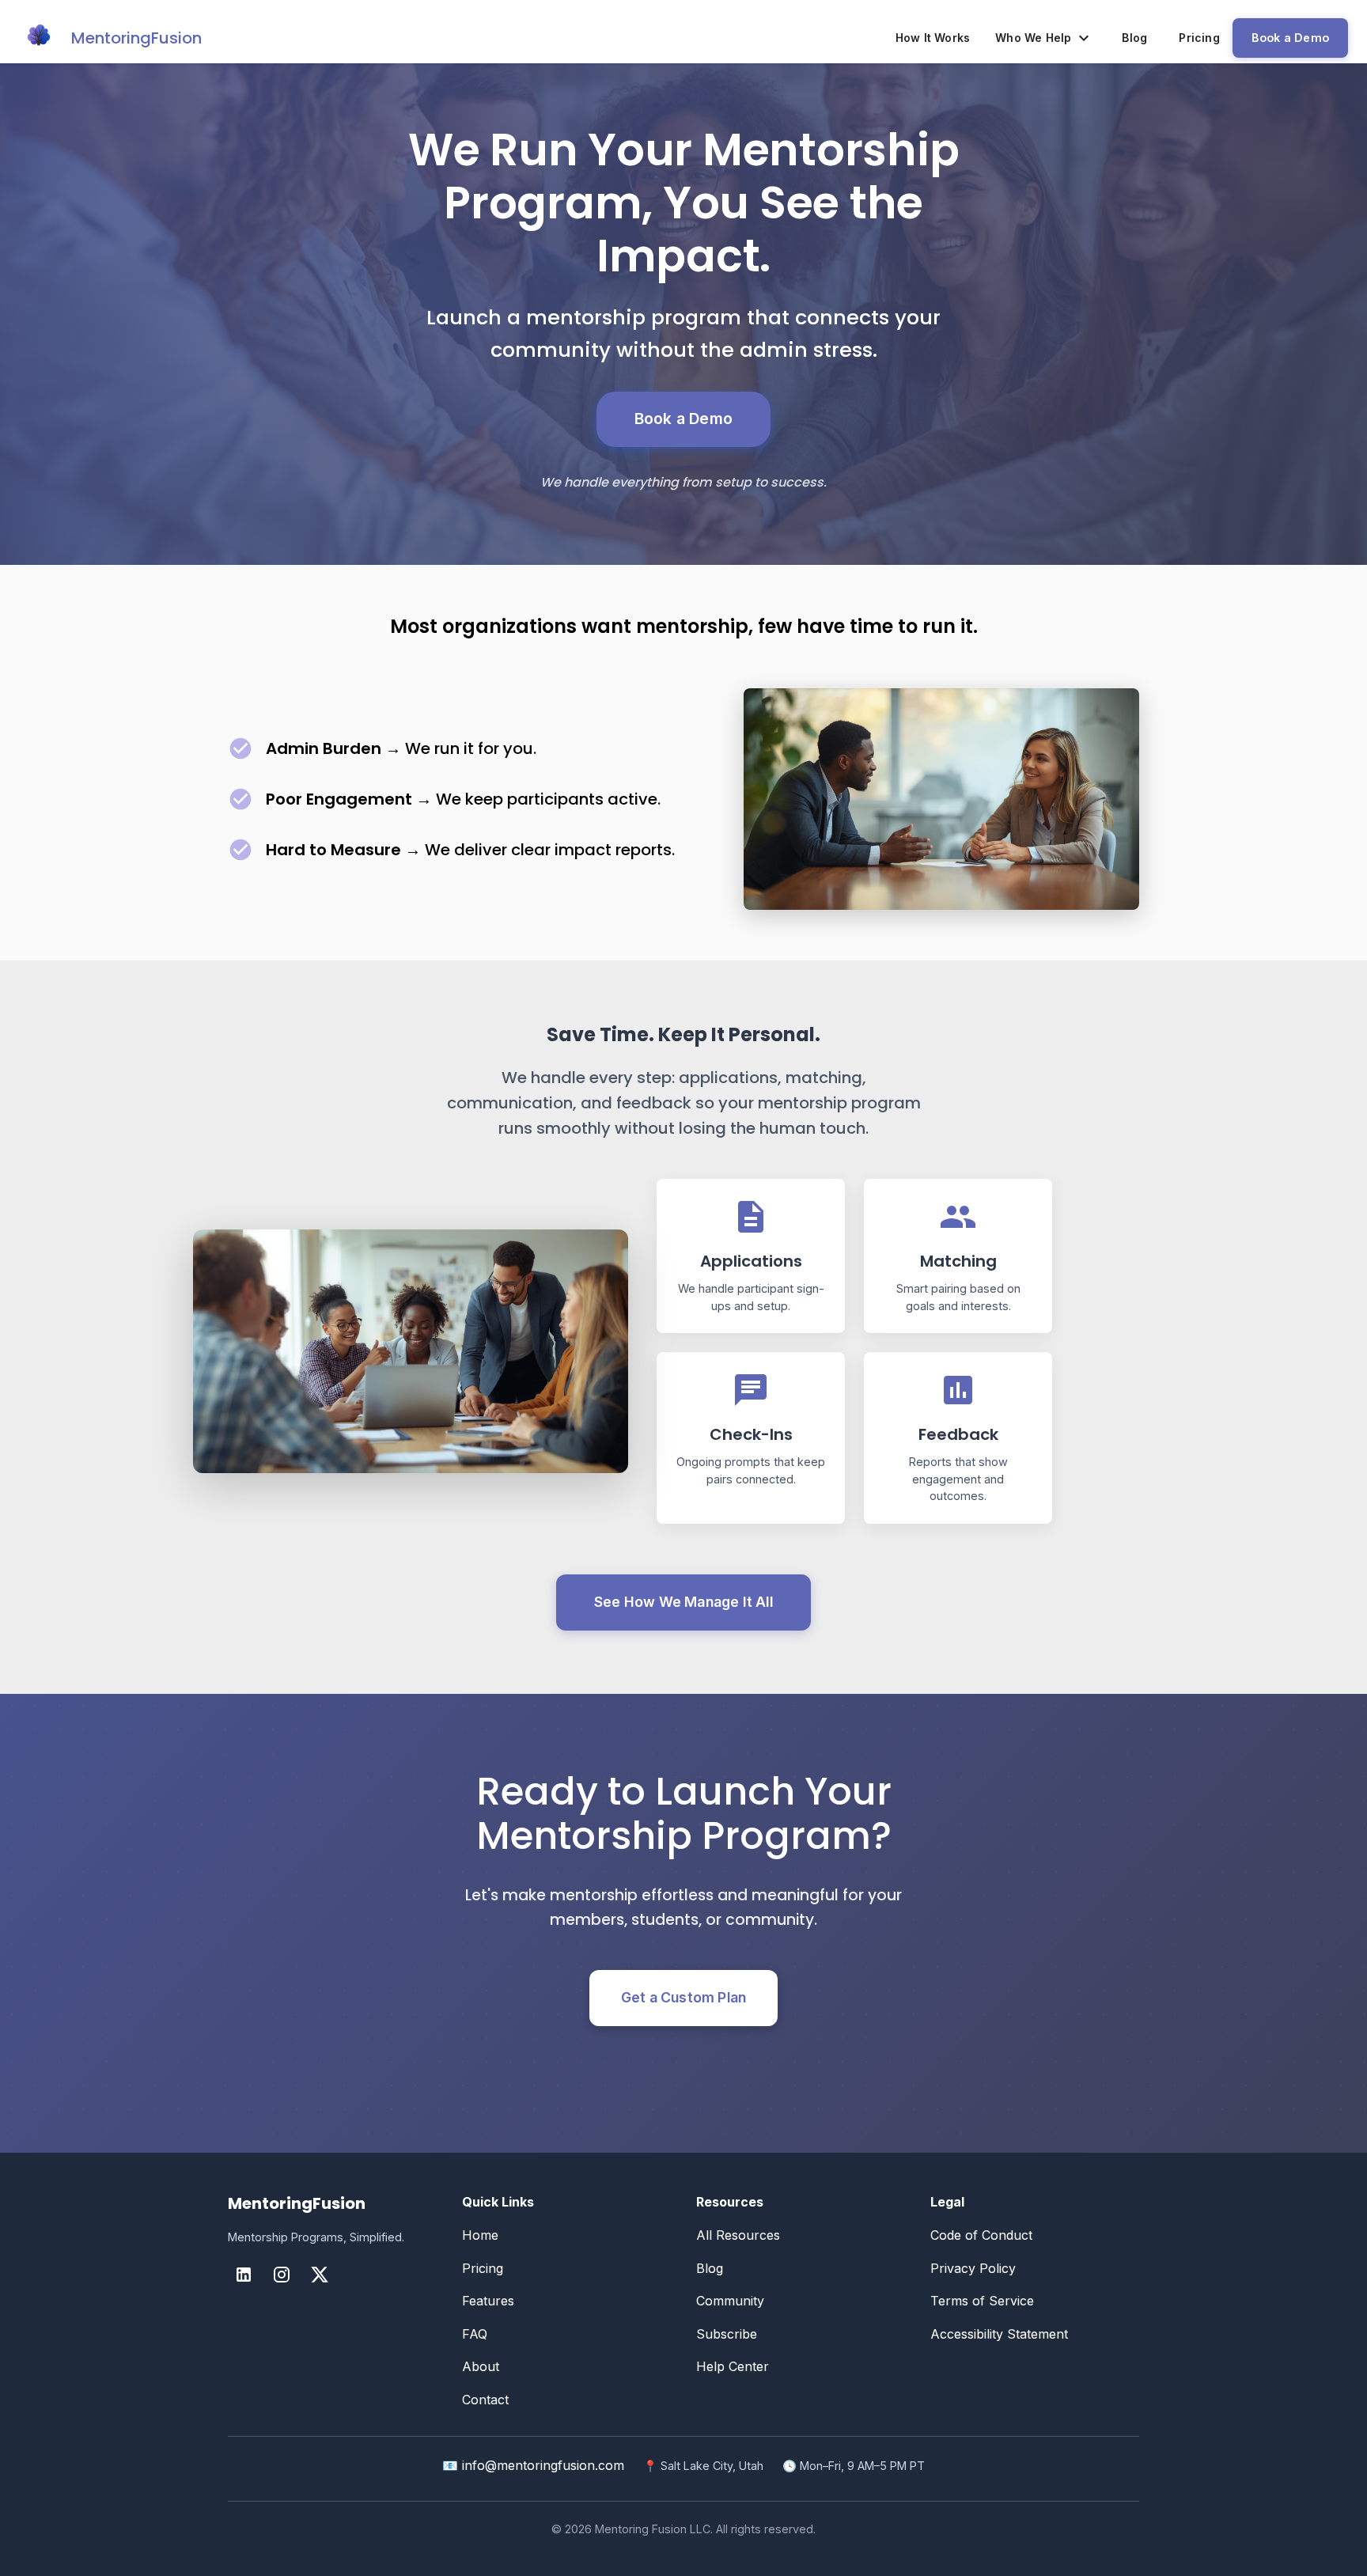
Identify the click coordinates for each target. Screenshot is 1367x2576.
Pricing (1199, 38)
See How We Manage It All (683, 1602)
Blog (1134, 38)
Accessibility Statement (999, 2334)
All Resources (738, 2235)
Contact (485, 2400)
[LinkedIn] (244, 2275)
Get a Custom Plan (683, 1997)
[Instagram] (282, 2275)
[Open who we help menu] (1084, 38)
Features (488, 2301)
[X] (320, 2275)
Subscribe (727, 2334)
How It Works (933, 38)
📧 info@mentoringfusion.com (533, 2465)
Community (730, 2301)
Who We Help (1033, 38)
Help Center (733, 2366)
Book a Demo (1290, 38)
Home (480, 2235)
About (481, 2366)
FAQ (475, 2334)
